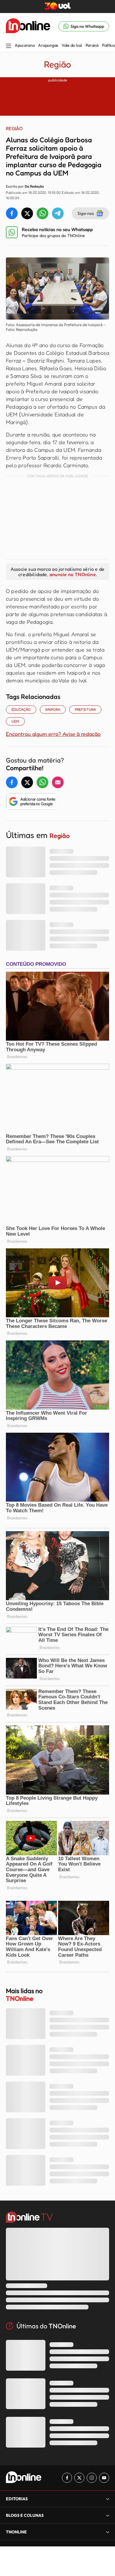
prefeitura (85, 709)
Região (57, 64)
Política (108, 45)
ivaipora (53, 709)
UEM (15, 721)
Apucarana (25, 45)
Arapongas (48, 45)
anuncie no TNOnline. (73, 574)
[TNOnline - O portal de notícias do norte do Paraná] (28, 26)
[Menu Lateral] (9, 46)
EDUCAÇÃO (21, 709)
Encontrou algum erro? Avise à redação (53, 734)
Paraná (92, 45)
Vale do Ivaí (72, 45)
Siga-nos (86, 213)
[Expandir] (108, 2532)
